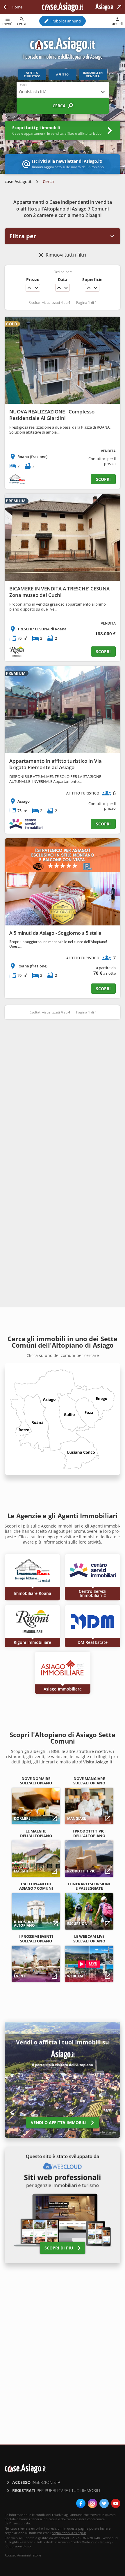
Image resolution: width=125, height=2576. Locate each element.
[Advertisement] (63, 1091)
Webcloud (90, 2542)
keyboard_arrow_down (36, 288)
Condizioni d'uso (18, 2546)
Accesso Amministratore (23, 2555)
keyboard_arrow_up (29, 288)
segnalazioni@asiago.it (69, 2533)
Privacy (106, 2542)
